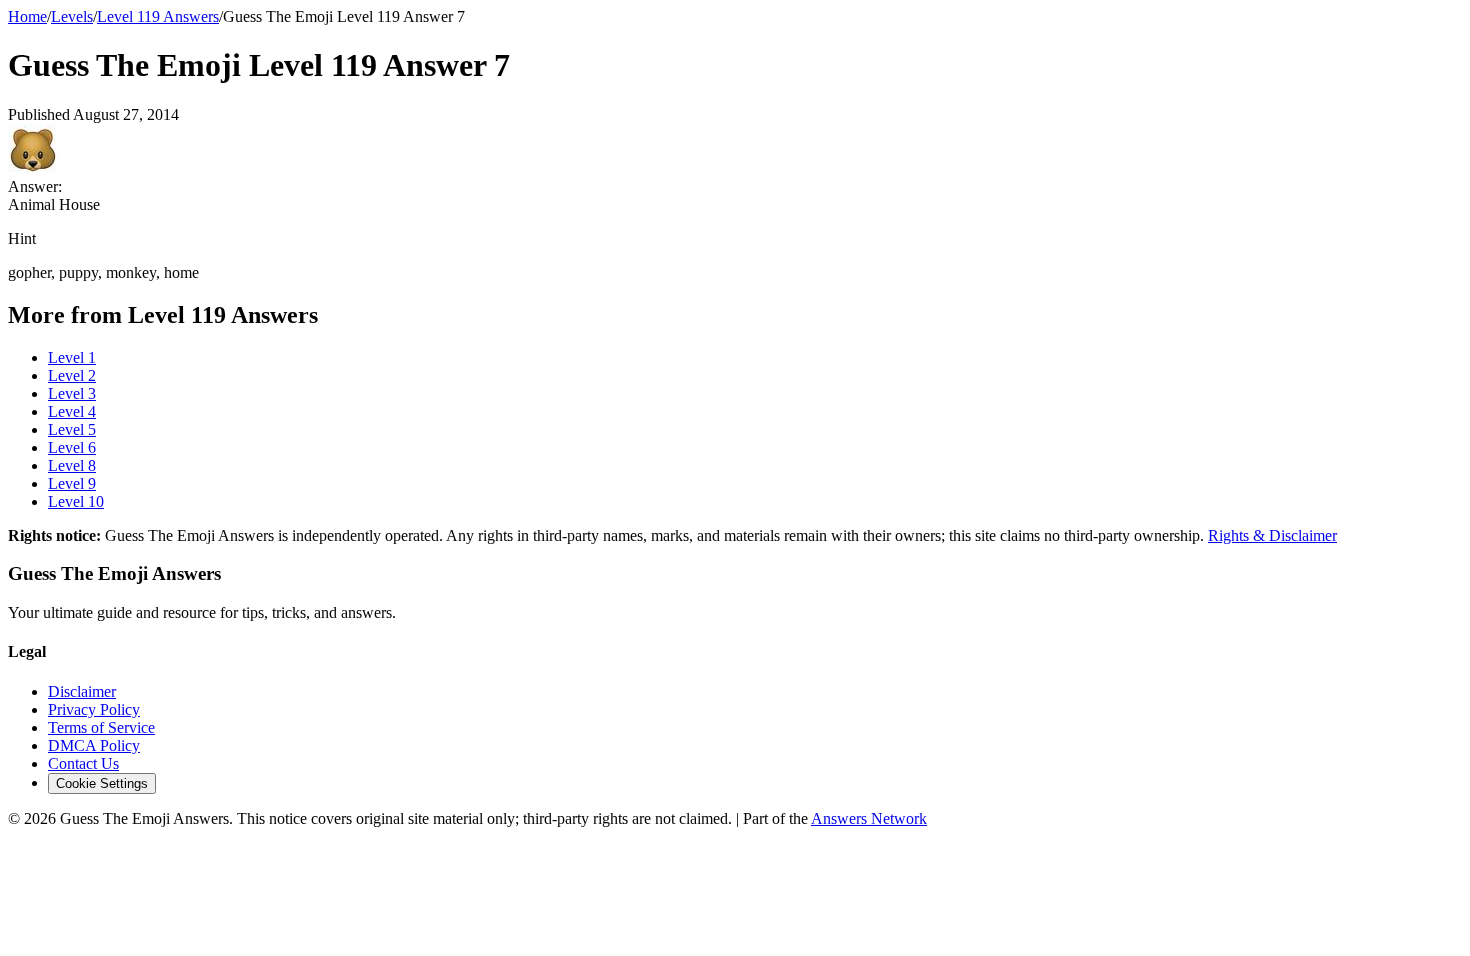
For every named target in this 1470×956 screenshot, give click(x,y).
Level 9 (72, 483)
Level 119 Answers (158, 16)
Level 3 (72, 393)
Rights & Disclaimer (1272, 535)
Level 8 (72, 465)
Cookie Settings (102, 783)
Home (27, 16)
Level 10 (76, 501)
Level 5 (72, 429)
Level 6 (72, 447)
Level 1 (72, 357)
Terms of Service (101, 727)
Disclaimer (82, 691)
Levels (72, 16)
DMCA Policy (94, 745)
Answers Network (869, 818)
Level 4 (72, 411)
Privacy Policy (94, 709)
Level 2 (72, 375)
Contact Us (83, 763)
